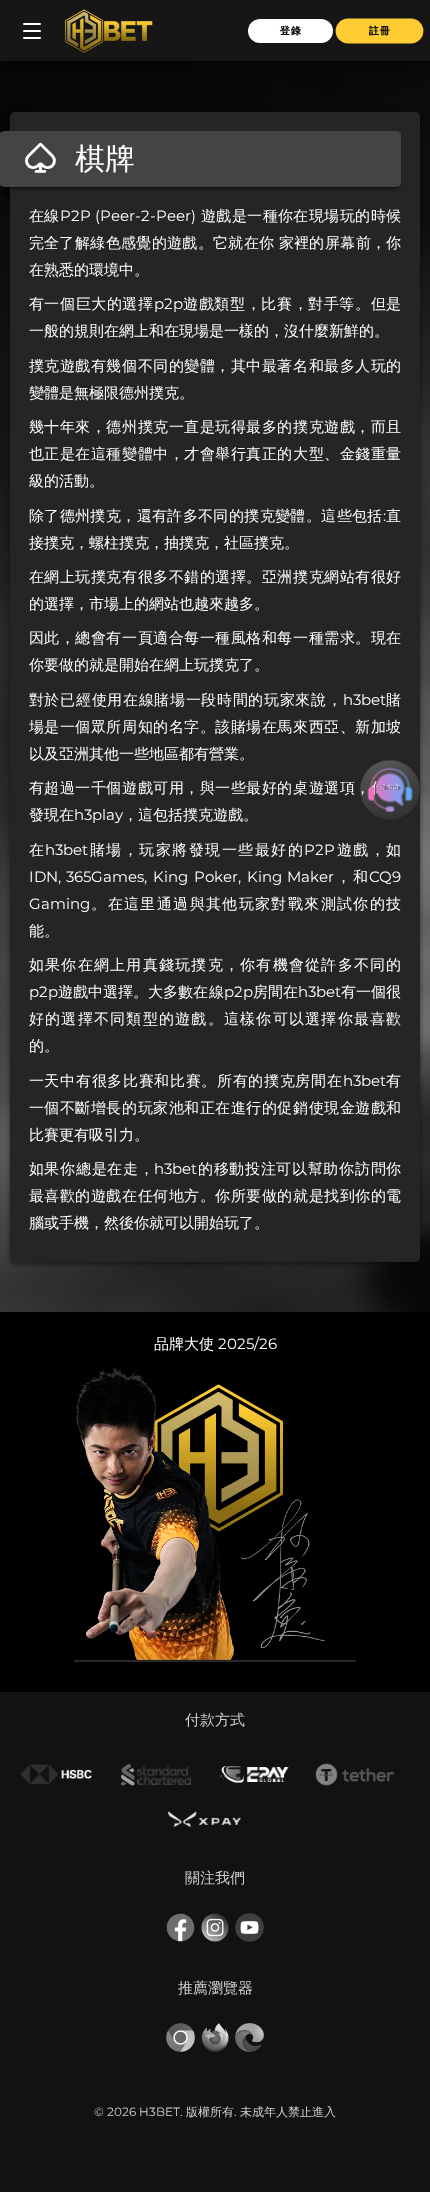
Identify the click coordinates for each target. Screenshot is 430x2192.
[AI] (390, 790)
